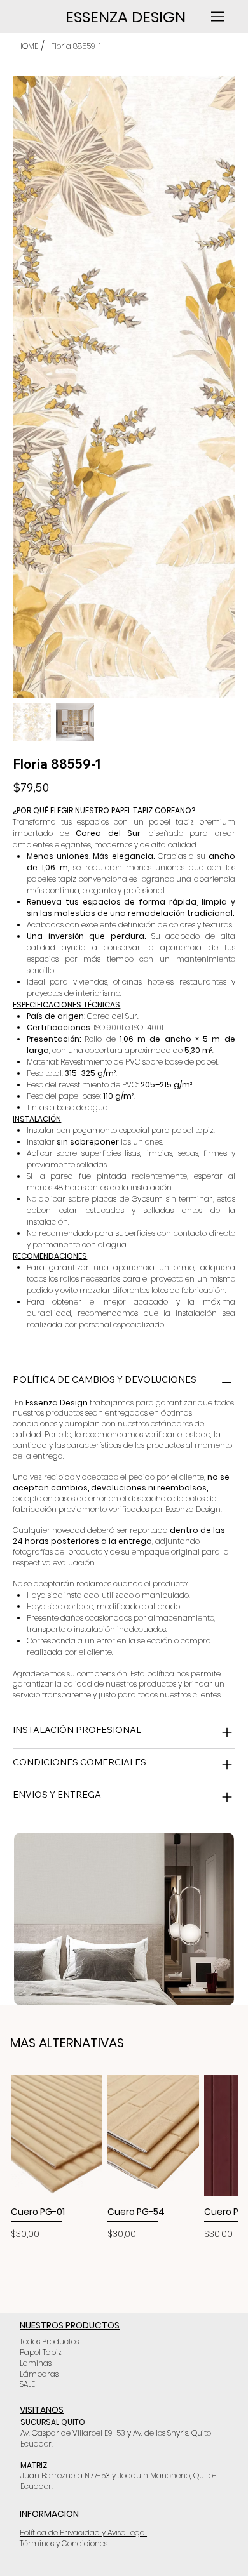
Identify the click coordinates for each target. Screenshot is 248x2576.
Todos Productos (49, 2341)
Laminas (36, 2363)
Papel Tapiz (41, 2352)
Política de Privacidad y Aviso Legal (83, 2533)
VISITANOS (42, 2410)
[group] (124, 2158)
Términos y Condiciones (64, 2543)
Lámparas (39, 2374)
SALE (27, 2384)
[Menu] (218, 17)
